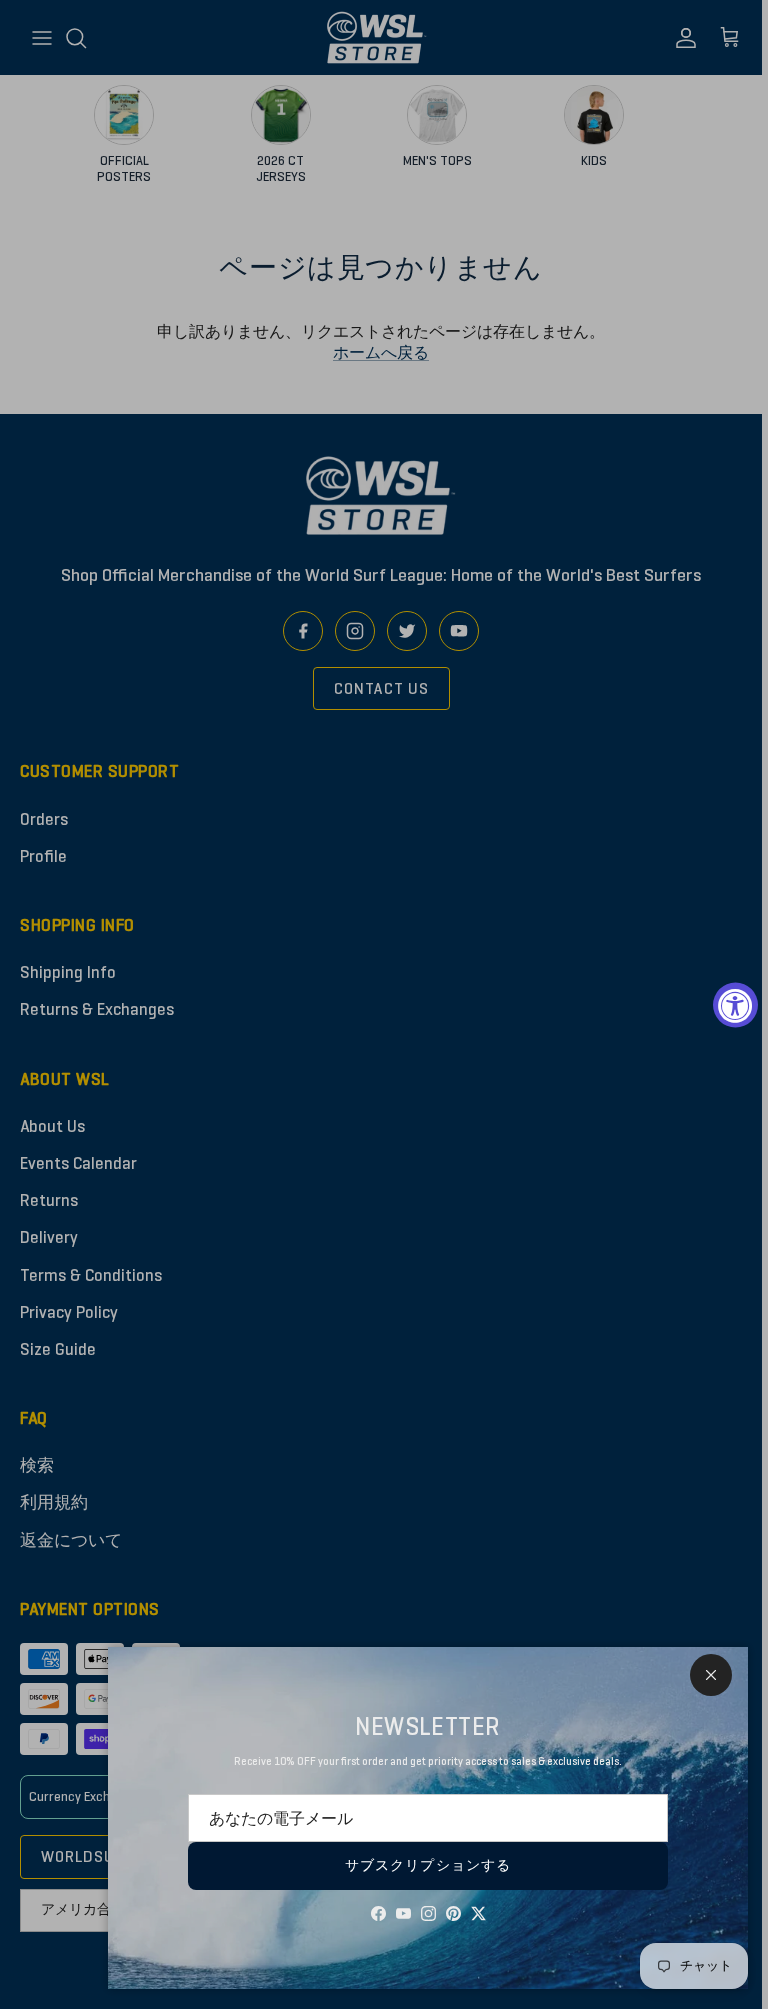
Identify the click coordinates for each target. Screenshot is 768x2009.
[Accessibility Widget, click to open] (735, 1004)
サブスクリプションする (428, 1865)
